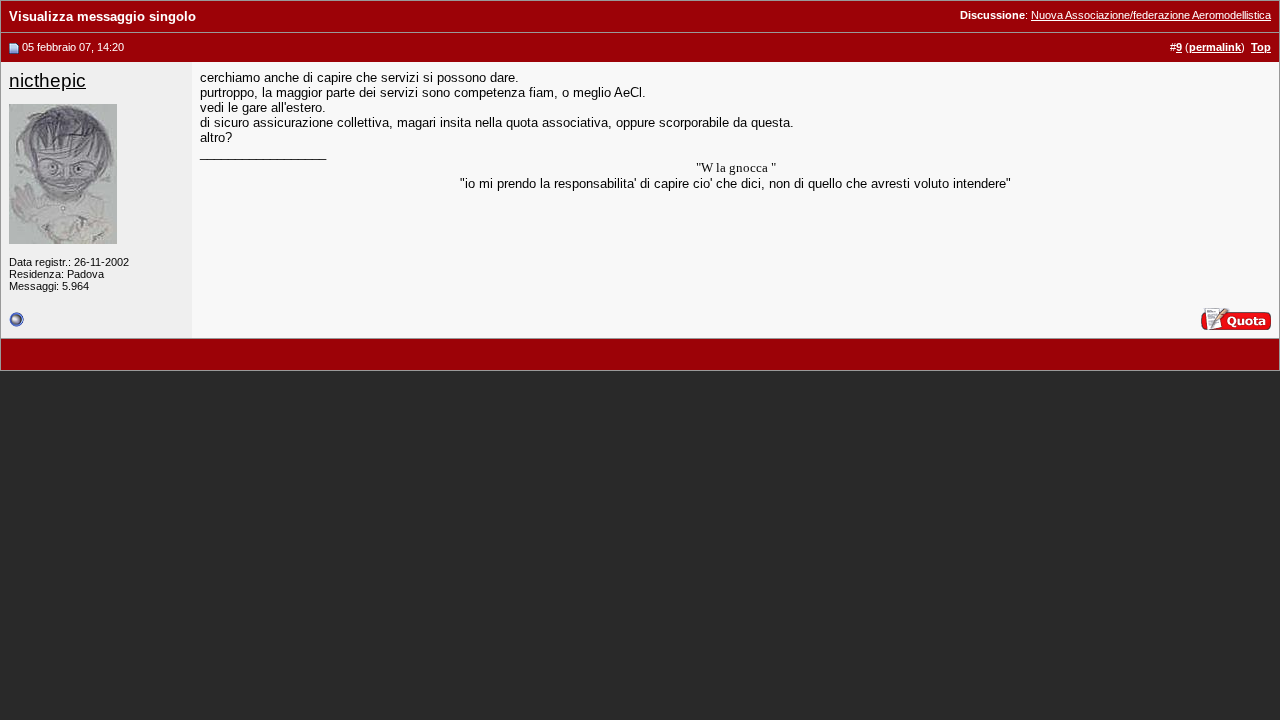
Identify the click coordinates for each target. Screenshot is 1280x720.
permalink (1215, 47)
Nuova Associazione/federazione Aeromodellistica (1151, 15)
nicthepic (47, 80)
